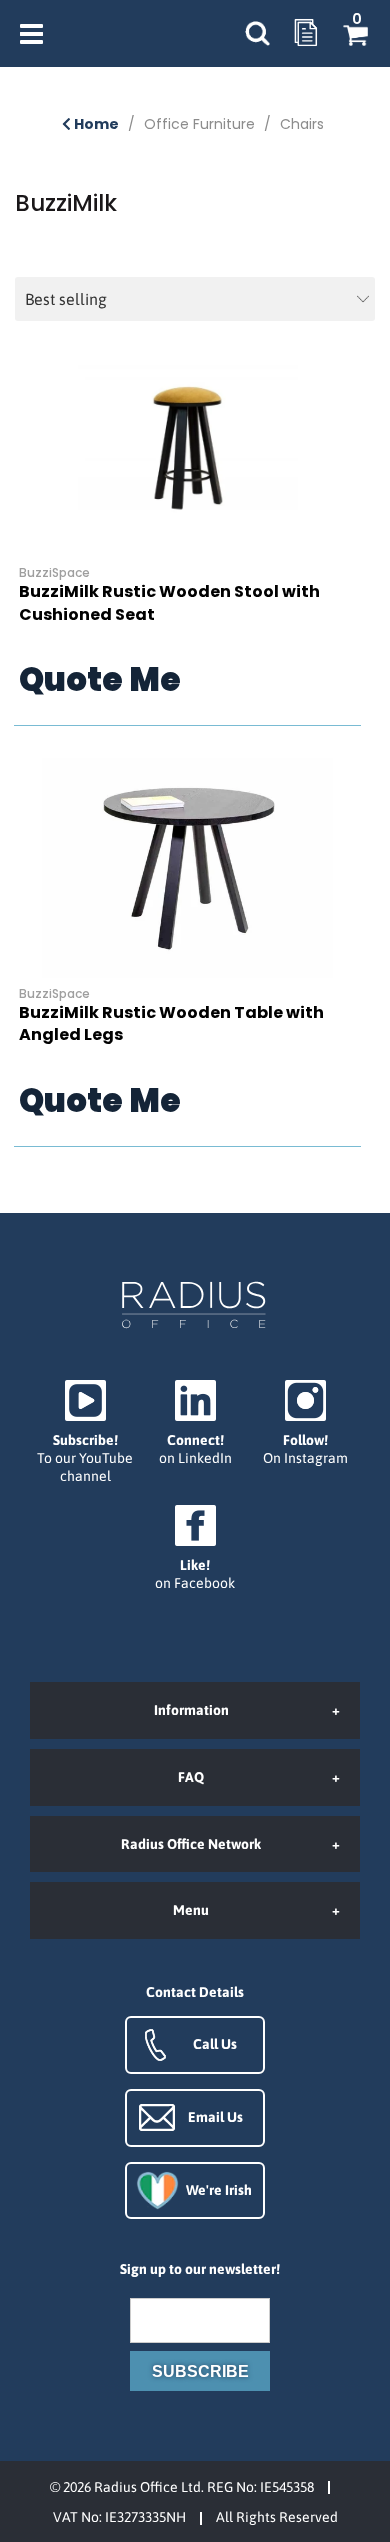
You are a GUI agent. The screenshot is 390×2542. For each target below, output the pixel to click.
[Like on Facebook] (195, 1548)
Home (95, 124)
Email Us (215, 2117)
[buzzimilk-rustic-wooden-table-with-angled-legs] (187, 868)
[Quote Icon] (306, 34)
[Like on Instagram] (305, 1423)
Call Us (215, 2044)
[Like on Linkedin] (195, 1423)
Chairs (302, 124)
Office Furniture (199, 124)
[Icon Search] (257, 33)
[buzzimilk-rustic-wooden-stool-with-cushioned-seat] (187, 447)
